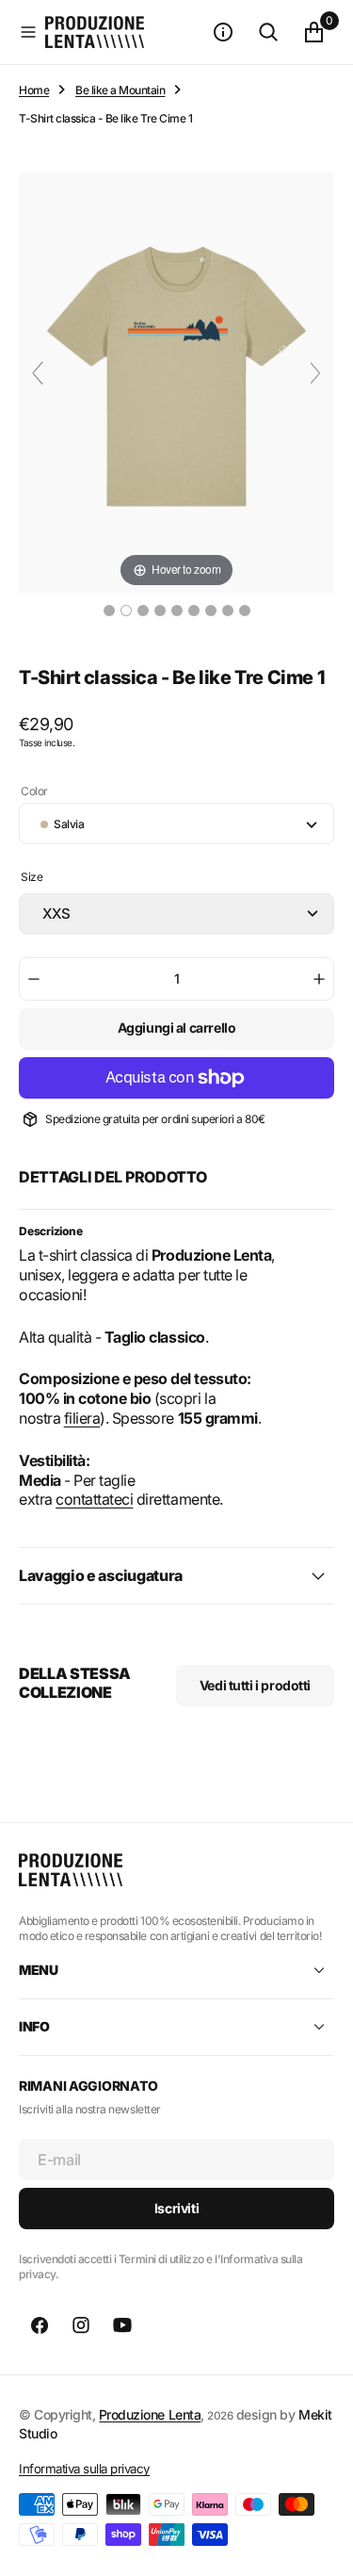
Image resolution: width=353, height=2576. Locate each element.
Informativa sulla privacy (84, 2469)
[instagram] (81, 2325)
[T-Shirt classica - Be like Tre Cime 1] (109, 611)
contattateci (94, 1499)
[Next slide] (315, 373)
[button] (28, 32)
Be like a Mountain (120, 90)
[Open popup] (329, 883)
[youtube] (122, 2325)
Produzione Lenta (150, 2414)
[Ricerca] (268, 32)
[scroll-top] (321, 2544)
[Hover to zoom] (176, 381)
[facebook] (40, 2325)
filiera (82, 1418)
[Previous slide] (38, 373)
